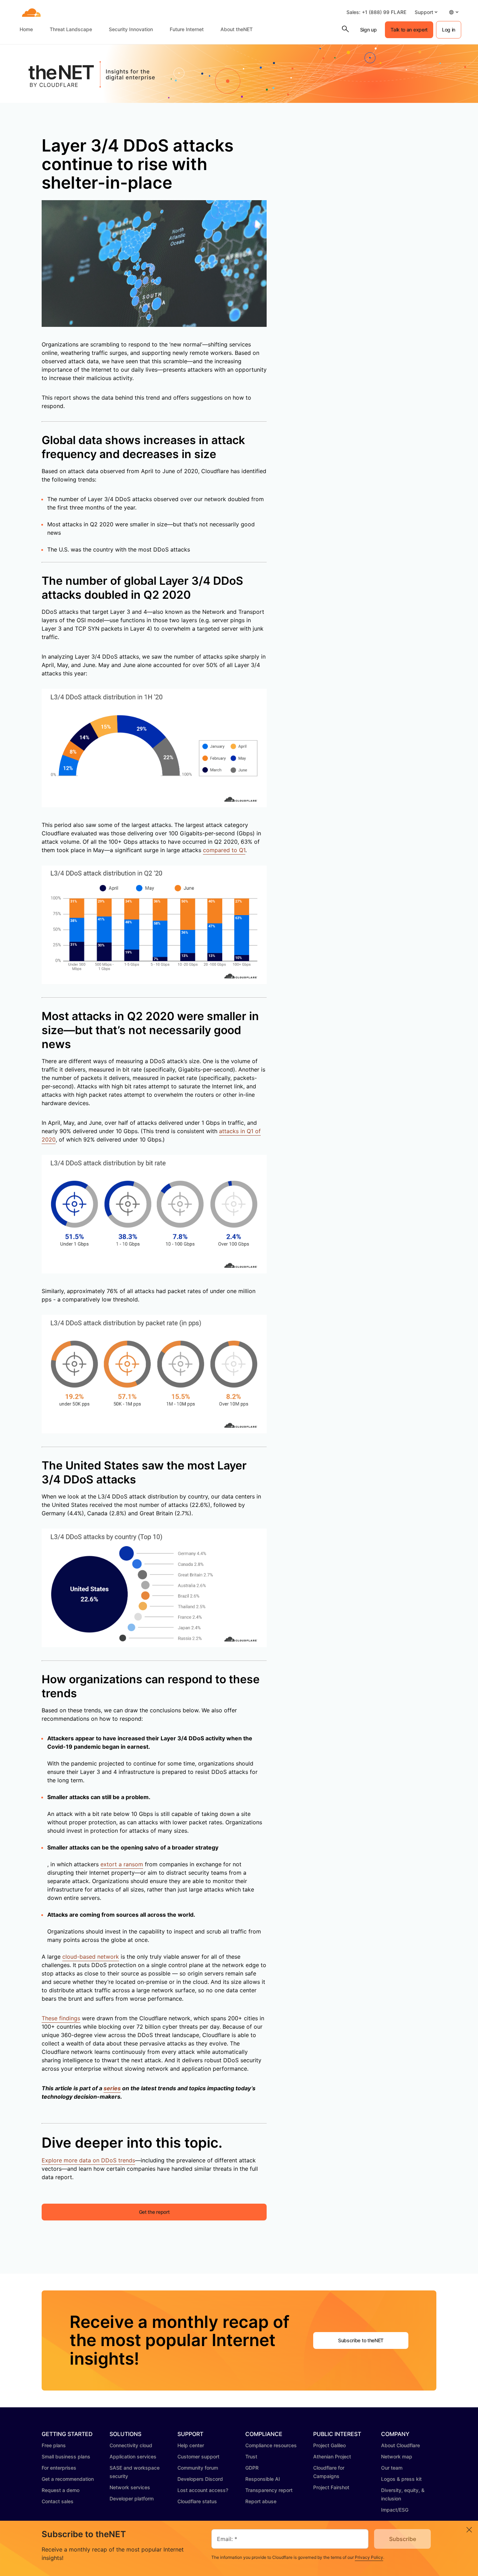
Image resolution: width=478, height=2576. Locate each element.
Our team (392, 2468)
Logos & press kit (401, 2479)
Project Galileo (329, 2445)
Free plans (54, 2445)
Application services (133, 2456)
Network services (130, 2487)
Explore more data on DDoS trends (88, 2160)
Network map (397, 2456)
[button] (426, 12)
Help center (191, 2445)
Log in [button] (449, 30)
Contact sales (58, 2501)
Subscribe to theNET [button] (361, 2340)
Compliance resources (271, 2445)
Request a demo (61, 2490)
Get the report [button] (154, 2212)
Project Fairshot (331, 2487)
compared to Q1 (224, 850)
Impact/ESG (395, 2510)
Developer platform (132, 2498)
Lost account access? (203, 2490)
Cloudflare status (197, 2501)
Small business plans (66, 2456)
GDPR (252, 2468)
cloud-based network (91, 1957)
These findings (61, 2018)
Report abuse (261, 2501)
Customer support (198, 2456)
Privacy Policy (369, 2557)
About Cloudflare (400, 2445)
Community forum (198, 2468)
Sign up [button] (368, 30)
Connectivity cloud (131, 2445)
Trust (251, 2456)
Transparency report (269, 2490)
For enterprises (59, 2468)
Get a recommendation (68, 2479)
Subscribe (403, 2539)
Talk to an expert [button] (409, 30)
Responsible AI (263, 2479)
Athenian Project (332, 2456)
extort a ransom (122, 1864)
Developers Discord (200, 2479)
